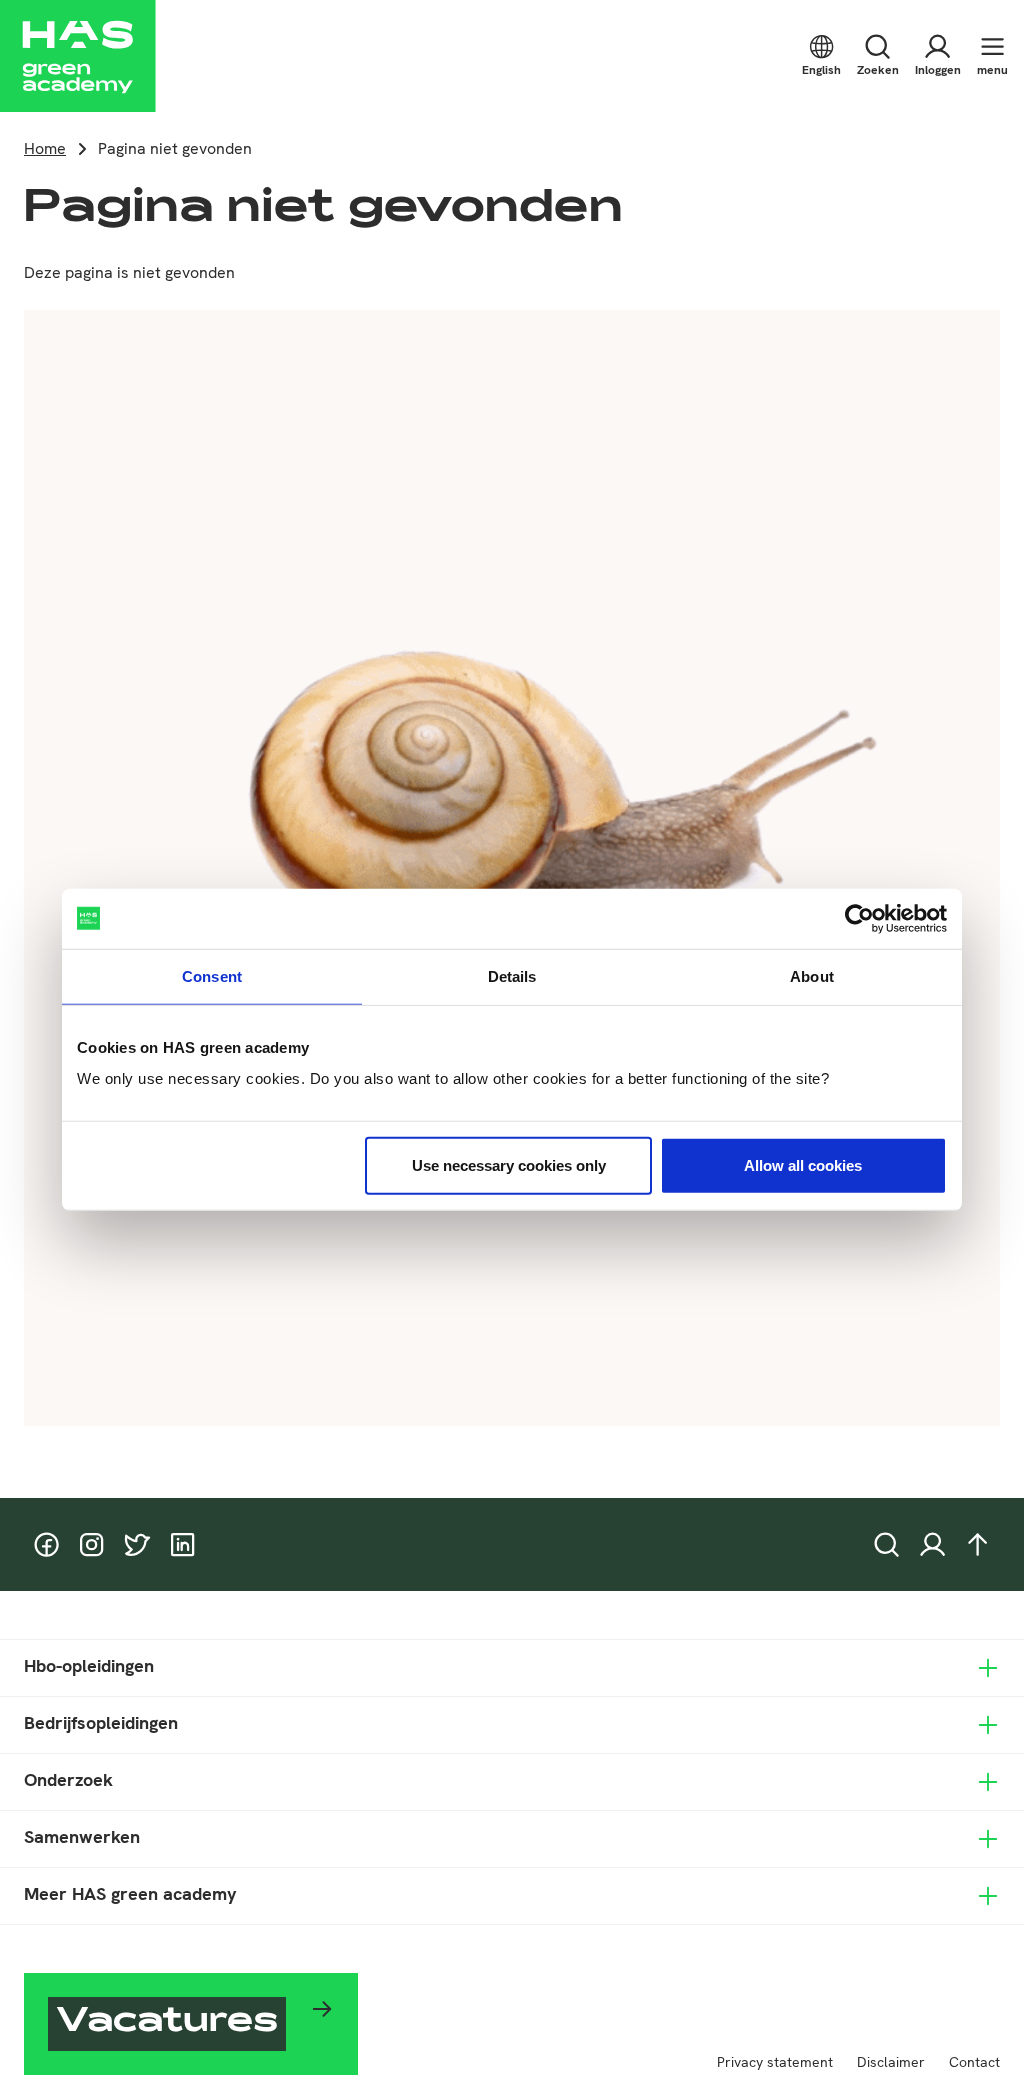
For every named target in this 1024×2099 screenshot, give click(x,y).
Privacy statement (775, 2062)
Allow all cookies (803, 1165)
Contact (974, 2062)
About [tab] (812, 975)
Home (45, 148)
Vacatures (167, 2023)
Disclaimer (891, 2062)
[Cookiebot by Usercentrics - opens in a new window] (859, 918)
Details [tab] (512, 975)
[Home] (78, 56)
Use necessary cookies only (509, 1165)
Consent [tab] (212, 975)
